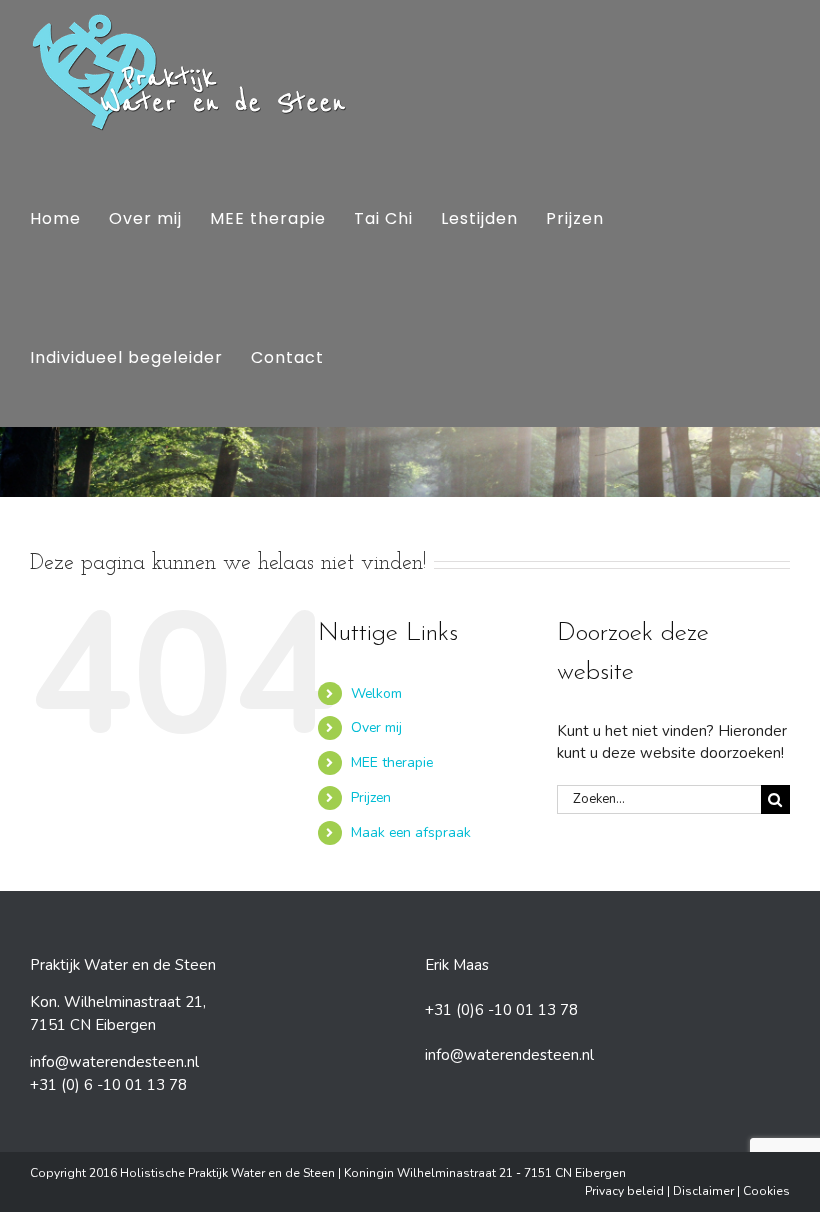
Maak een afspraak (411, 832)
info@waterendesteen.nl (114, 1062)
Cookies (766, 1191)
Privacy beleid (624, 1191)
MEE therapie (392, 762)
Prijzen (371, 797)
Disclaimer (703, 1191)
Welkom (376, 693)
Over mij (376, 727)
